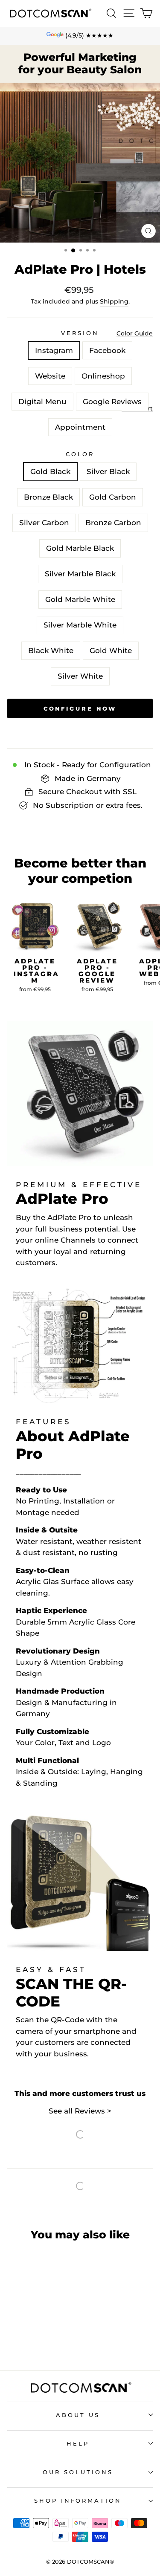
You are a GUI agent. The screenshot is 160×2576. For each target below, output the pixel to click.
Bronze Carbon (113, 523)
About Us (78, 2415)
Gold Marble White (80, 599)
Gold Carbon (113, 497)
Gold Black (50, 471)
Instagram (54, 350)
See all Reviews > (80, 2111)
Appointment (80, 427)
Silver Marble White (80, 625)
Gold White (111, 651)
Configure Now (80, 2564)
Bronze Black (48, 497)
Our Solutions (78, 2472)
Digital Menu (42, 402)
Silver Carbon (44, 523)
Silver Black (108, 471)
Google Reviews (112, 402)
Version (80, 333)
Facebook (107, 350)
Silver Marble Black (80, 574)
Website (50, 376)
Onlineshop (103, 376)
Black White (51, 651)
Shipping (114, 301)
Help (78, 2443)
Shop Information (78, 2501)
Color (80, 454)
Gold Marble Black (80, 548)
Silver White (80, 676)
